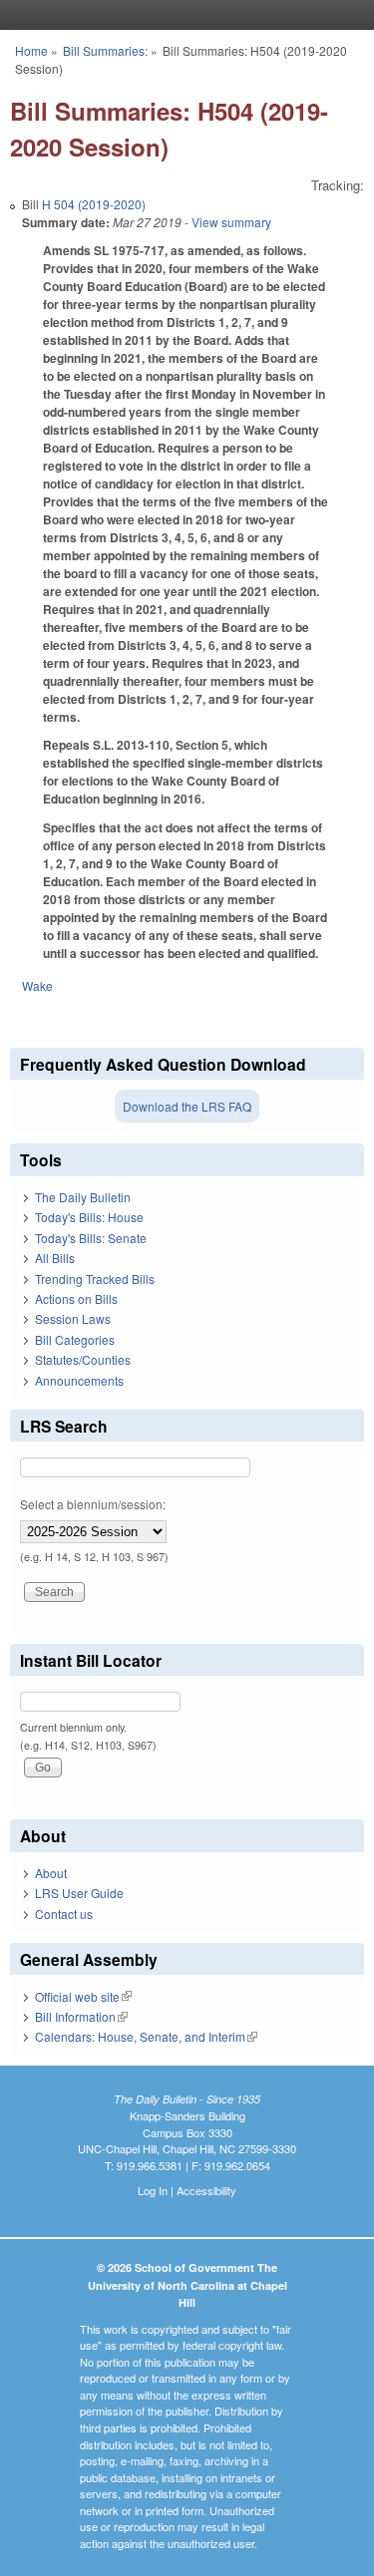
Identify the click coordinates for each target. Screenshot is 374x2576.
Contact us (64, 1914)
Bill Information (81, 2016)
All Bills (55, 1258)
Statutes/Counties (83, 1359)
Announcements (79, 1380)
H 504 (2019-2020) (94, 204)
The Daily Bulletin (83, 1197)
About (51, 1873)
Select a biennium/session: (93, 1504)
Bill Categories (75, 1339)
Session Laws (73, 1318)
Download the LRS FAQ (187, 1106)
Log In (153, 2190)
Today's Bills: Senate (91, 1238)
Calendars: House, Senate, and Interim (146, 2036)
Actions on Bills (76, 1298)
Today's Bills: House (89, 1217)
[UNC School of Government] (183, 15)
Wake (37, 985)
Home (31, 50)
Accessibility (206, 2190)
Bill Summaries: (105, 50)
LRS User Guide (79, 1893)
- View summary (226, 222)
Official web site (83, 1996)
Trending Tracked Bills (95, 1279)
